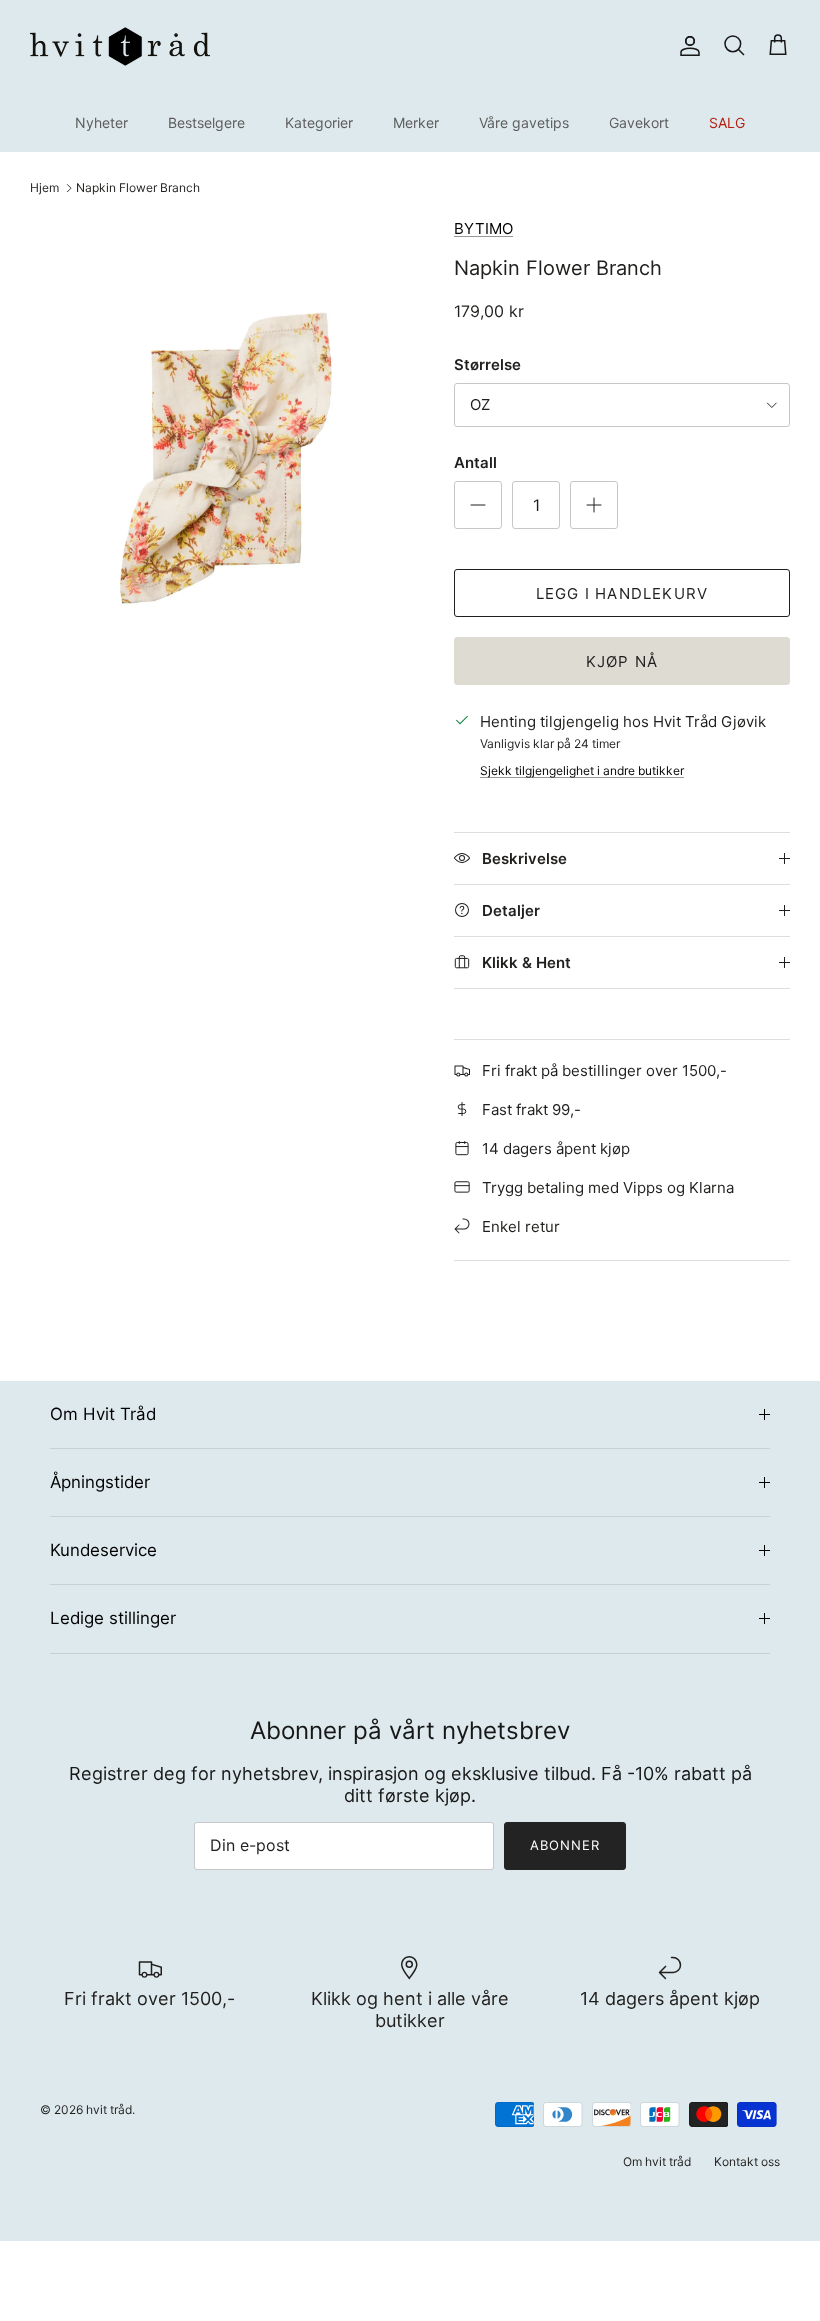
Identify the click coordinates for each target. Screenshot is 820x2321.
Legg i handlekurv (622, 593)
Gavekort (639, 122)
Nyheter (101, 122)
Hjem (44, 187)
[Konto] (686, 46)
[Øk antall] (594, 505)
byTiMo (483, 228)
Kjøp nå (622, 661)
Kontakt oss (747, 2161)
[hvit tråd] (120, 46)
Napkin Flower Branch (138, 187)
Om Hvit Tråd (103, 1414)
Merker (416, 122)
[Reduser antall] (478, 505)
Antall (475, 462)
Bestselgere (206, 122)
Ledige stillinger (113, 1618)
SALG (727, 122)
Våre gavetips (524, 122)
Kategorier (319, 122)
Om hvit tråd (657, 2161)
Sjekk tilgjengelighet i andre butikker (582, 770)
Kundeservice (103, 1550)
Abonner (565, 1845)
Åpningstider (100, 1482)
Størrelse (487, 364)
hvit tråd (109, 2109)
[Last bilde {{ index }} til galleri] (220, 454)
